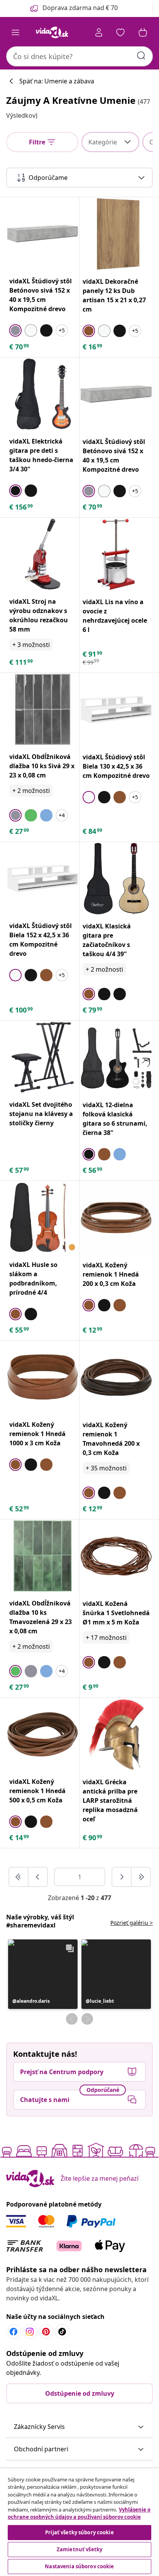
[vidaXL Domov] (52, 32)
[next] (122, 1877)
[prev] (38, 1877)
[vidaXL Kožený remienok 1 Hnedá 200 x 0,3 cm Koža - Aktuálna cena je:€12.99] (116, 1218)
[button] (43, 1974)
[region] (79, 2522)
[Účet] (99, 32)
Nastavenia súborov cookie (79, 2566)
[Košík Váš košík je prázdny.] (143, 32)
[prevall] (19, 1877)
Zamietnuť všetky (79, 2549)
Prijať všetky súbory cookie (79, 2532)
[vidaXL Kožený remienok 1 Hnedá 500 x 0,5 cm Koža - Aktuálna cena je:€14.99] (43, 1734)
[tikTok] (62, 2332)
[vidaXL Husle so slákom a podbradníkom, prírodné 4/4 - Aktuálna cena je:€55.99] (43, 1217)
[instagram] (30, 2332)
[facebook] (14, 2332)
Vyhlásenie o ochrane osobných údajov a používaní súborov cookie (79, 2513)
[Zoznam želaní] (120, 32)
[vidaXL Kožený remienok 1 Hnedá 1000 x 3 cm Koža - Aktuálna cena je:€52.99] (43, 1377)
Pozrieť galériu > (132, 1923)
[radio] (15, 330)
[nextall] (141, 1877)
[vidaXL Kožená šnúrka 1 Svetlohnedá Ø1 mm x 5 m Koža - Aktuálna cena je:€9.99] (116, 1556)
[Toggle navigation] (15, 32)
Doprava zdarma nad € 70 (80, 8)
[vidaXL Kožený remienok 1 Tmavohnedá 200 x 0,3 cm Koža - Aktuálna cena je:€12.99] (116, 1377)
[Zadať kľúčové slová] (141, 56)
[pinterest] (46, 2332)
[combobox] (79, 56)
